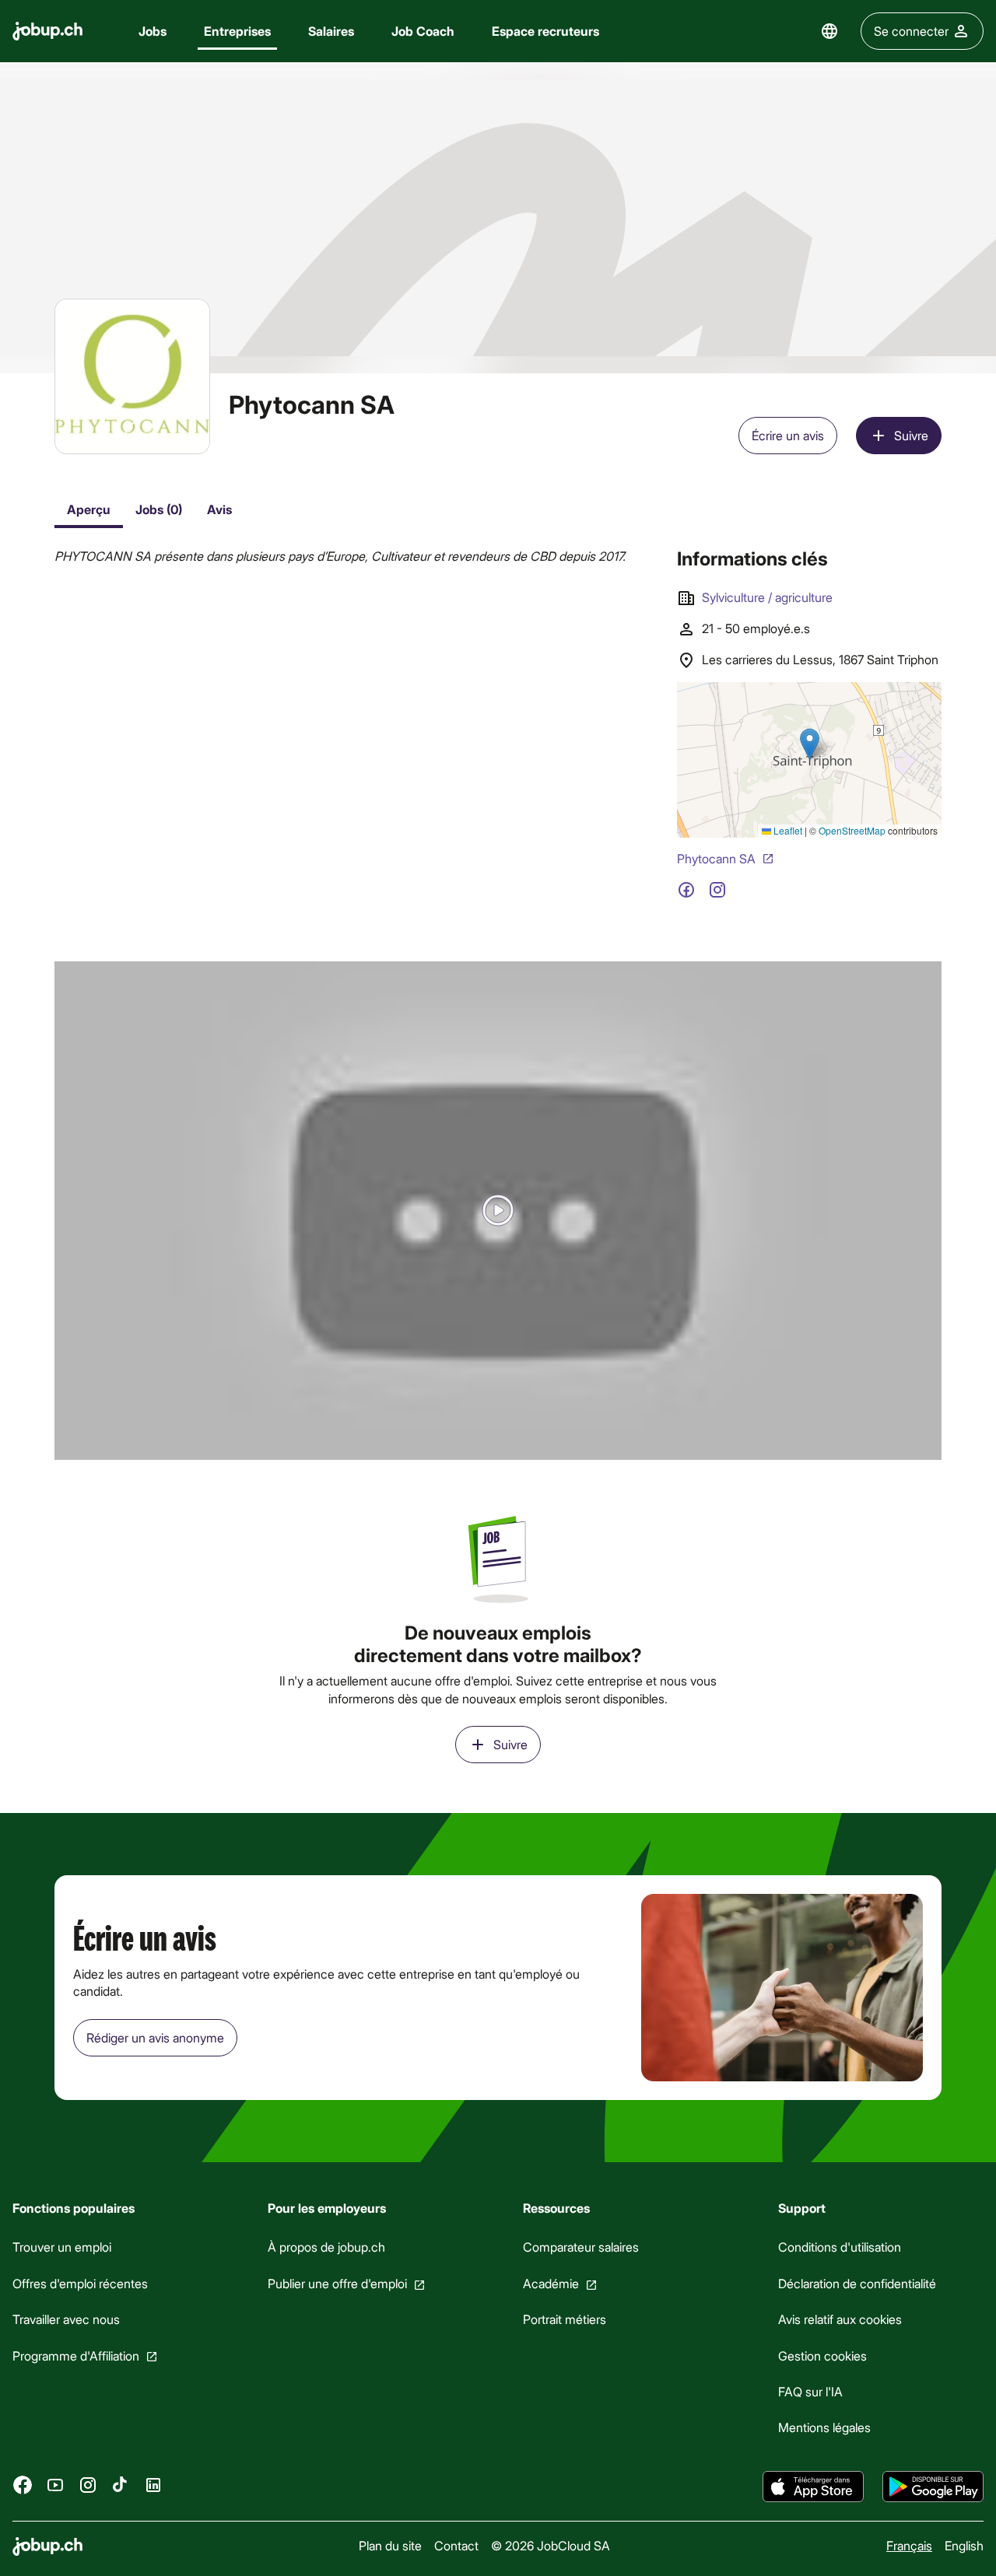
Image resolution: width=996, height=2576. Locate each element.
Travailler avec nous (66, 2319)
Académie (551, 2283)
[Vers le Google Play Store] (933, 2487)
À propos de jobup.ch (326, 2247)
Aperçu (89, 509)
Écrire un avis (788, 435)
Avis (219, 509)
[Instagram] (88, 2485)
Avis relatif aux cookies (840, 2319)
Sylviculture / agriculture (767, 597)
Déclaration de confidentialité (857, 2283)
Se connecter (911, 31)
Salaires (331, 31)
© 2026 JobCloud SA (551, 2545)
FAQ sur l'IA (810, 2391)
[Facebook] (23, 2485)
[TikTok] (121, 2485)
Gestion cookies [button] (822, 2355)
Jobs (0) (159, 509)
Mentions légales (824, 2428)
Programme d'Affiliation (76, 2355)
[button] (498, 1211)
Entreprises (237, 31)
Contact (456, 2545)
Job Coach (423, 31)
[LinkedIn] (153, 2485)
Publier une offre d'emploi (337, 2283)
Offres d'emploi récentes (80, 2283)
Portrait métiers (565, 2319)
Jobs (153, 31)
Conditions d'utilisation (840, 2247)
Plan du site (390, 2545)
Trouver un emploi (62, 2247)
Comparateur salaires (581, 2247)
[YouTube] (55, 2485)
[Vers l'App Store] (813, 2487)
